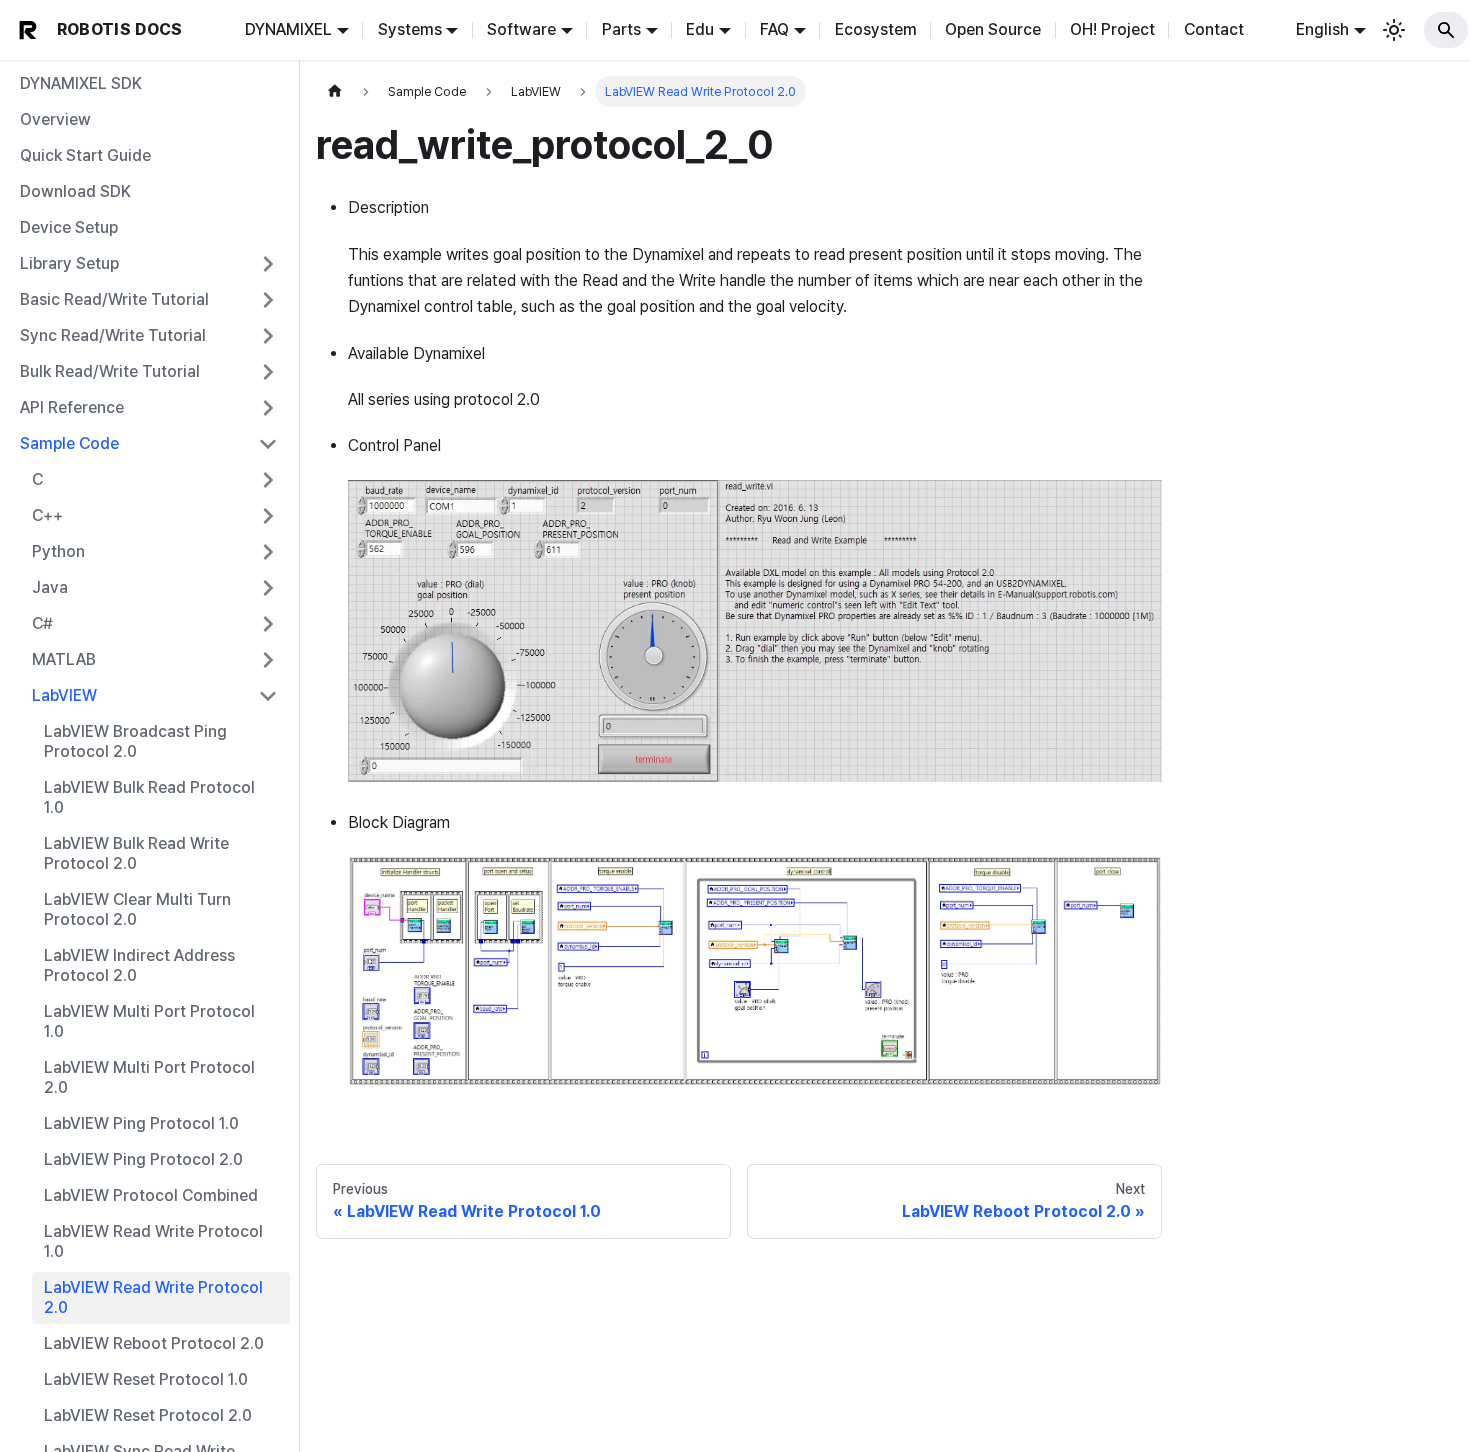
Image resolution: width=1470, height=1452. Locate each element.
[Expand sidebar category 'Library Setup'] (268, 264)
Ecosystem (876, 29)
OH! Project (1112, 29)
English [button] (1322, 29)
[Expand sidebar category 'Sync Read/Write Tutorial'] (268, 336)
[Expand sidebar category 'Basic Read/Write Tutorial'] (268, 300)
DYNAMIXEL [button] (288, 29)
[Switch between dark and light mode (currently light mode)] (1394, 30)
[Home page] (335, 91)
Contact (1214, 29)
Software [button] (521, 29)
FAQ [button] (774, 29)
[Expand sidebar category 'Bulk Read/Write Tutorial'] (268, 372)
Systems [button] (410, 29)
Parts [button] (621, 29)
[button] (149, 408)
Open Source (993, 29)
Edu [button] (700, 29)
